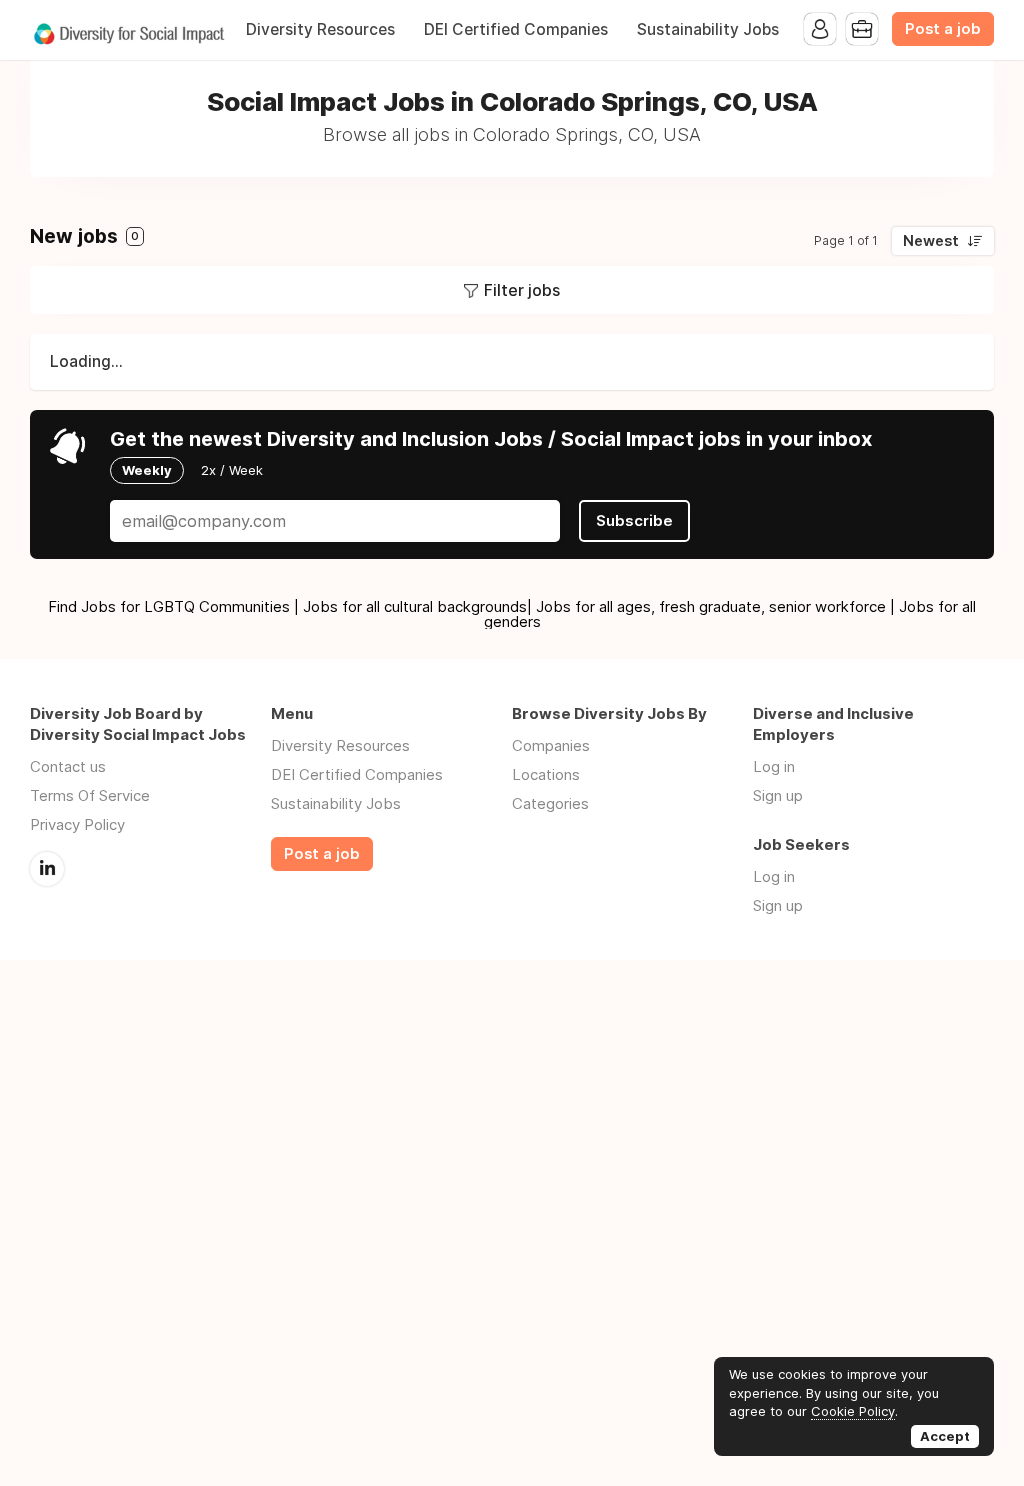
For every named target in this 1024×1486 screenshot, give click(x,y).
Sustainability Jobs (708, 29)
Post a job (943, 29)
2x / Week (232, 470)
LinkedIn (47, 869)
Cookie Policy (853, 1411)
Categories (550, 803)
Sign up (778, 795)
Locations (546, 774)
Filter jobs (522, 290)
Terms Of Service (90, 795)
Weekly (147, 470)
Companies (551, 745)
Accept (945, 1436)
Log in (774, 766)
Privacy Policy (77, 824)
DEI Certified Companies (516, 29)
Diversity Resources (320, 29)
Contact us (68, 766)
